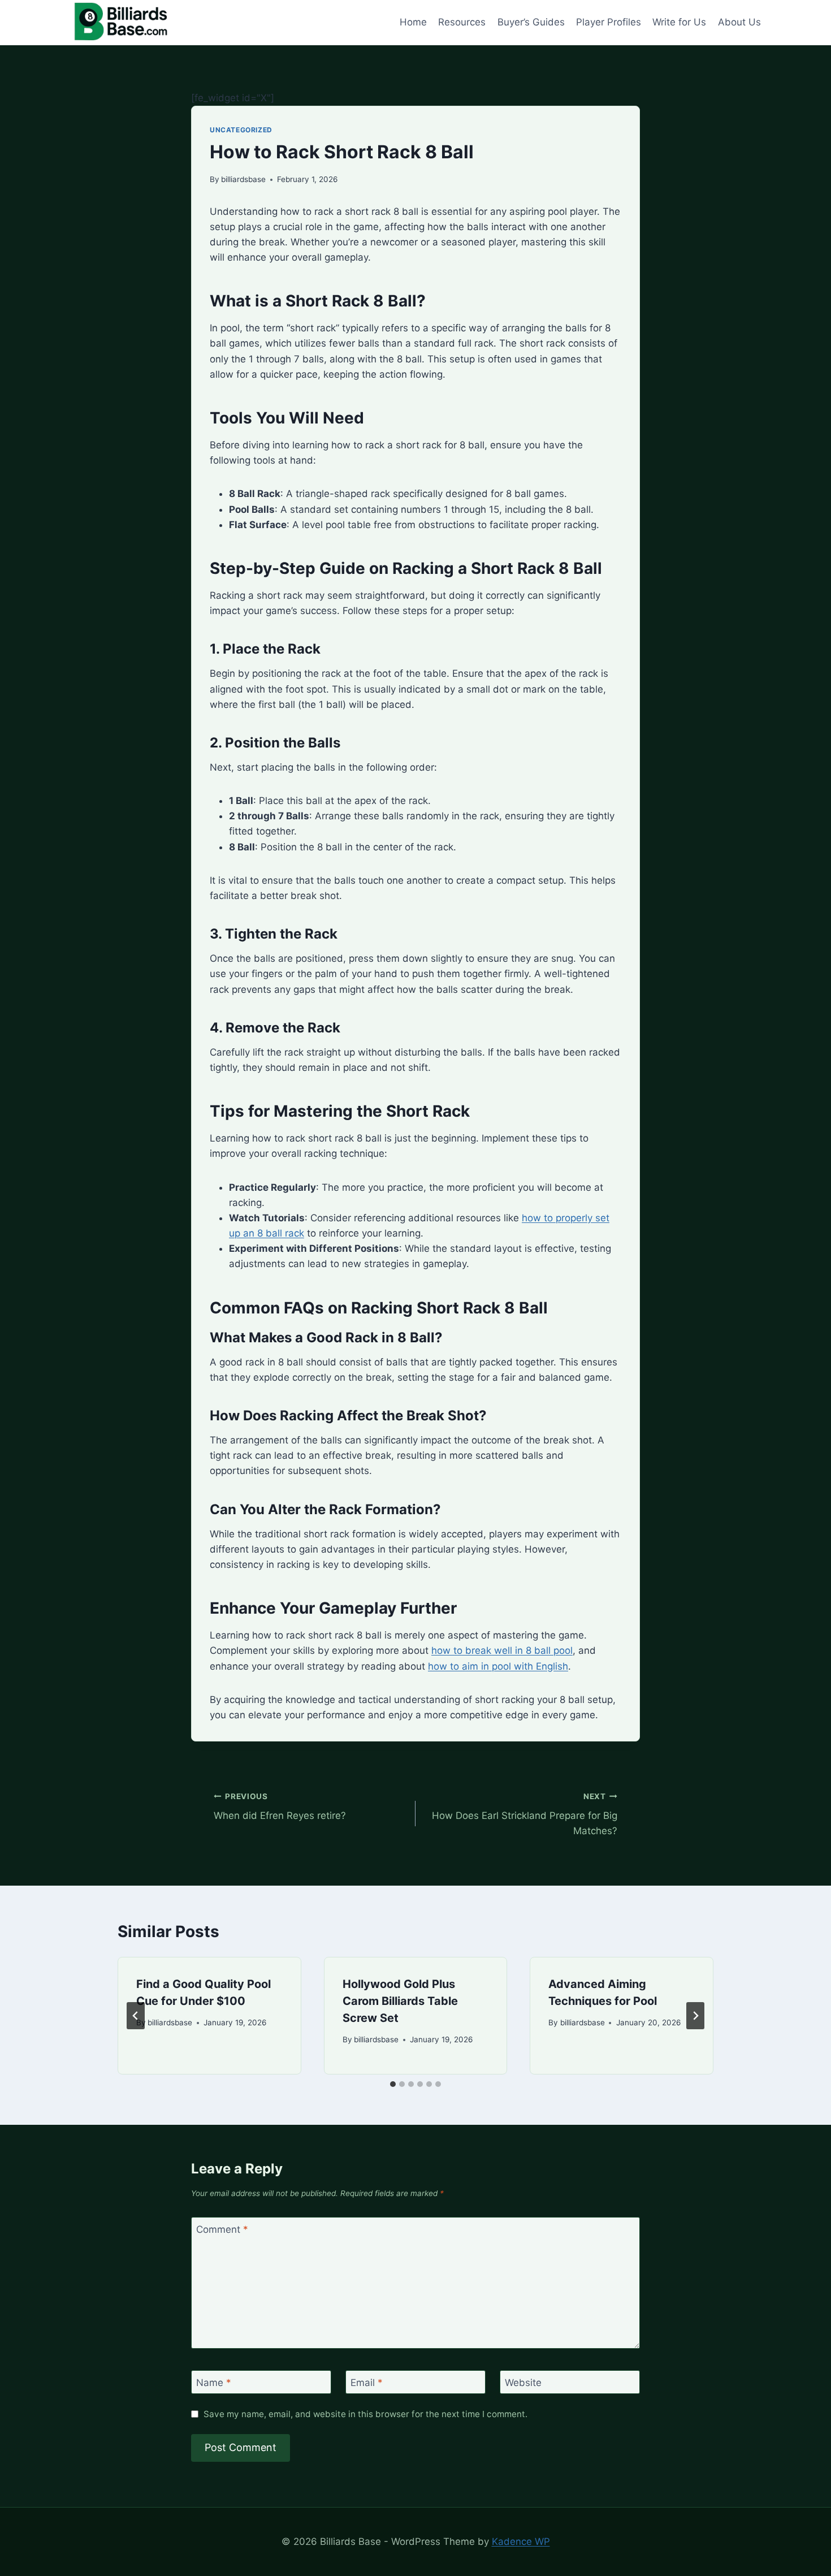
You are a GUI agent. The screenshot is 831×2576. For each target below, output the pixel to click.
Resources (462, 22)
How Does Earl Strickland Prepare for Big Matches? (525, 1814)
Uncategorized (241, 130)
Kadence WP (521, 2542)
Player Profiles (609, 22)
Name (214, 2383)
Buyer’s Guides (531, 22)
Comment (222, 2229)
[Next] (695, 2016)
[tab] (393, 2084)
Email (367, 2383)
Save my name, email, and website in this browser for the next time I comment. (365, 2414)
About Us (739, 22)
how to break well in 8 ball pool (502, 1650)
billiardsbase (243, 179)
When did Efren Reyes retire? (280, 1807)
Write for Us (679, 22)
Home (413, 22)
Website (523, 2383)
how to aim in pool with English (498, 1666)
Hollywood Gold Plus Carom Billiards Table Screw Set (400, 2001)
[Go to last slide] (136, 2016)
